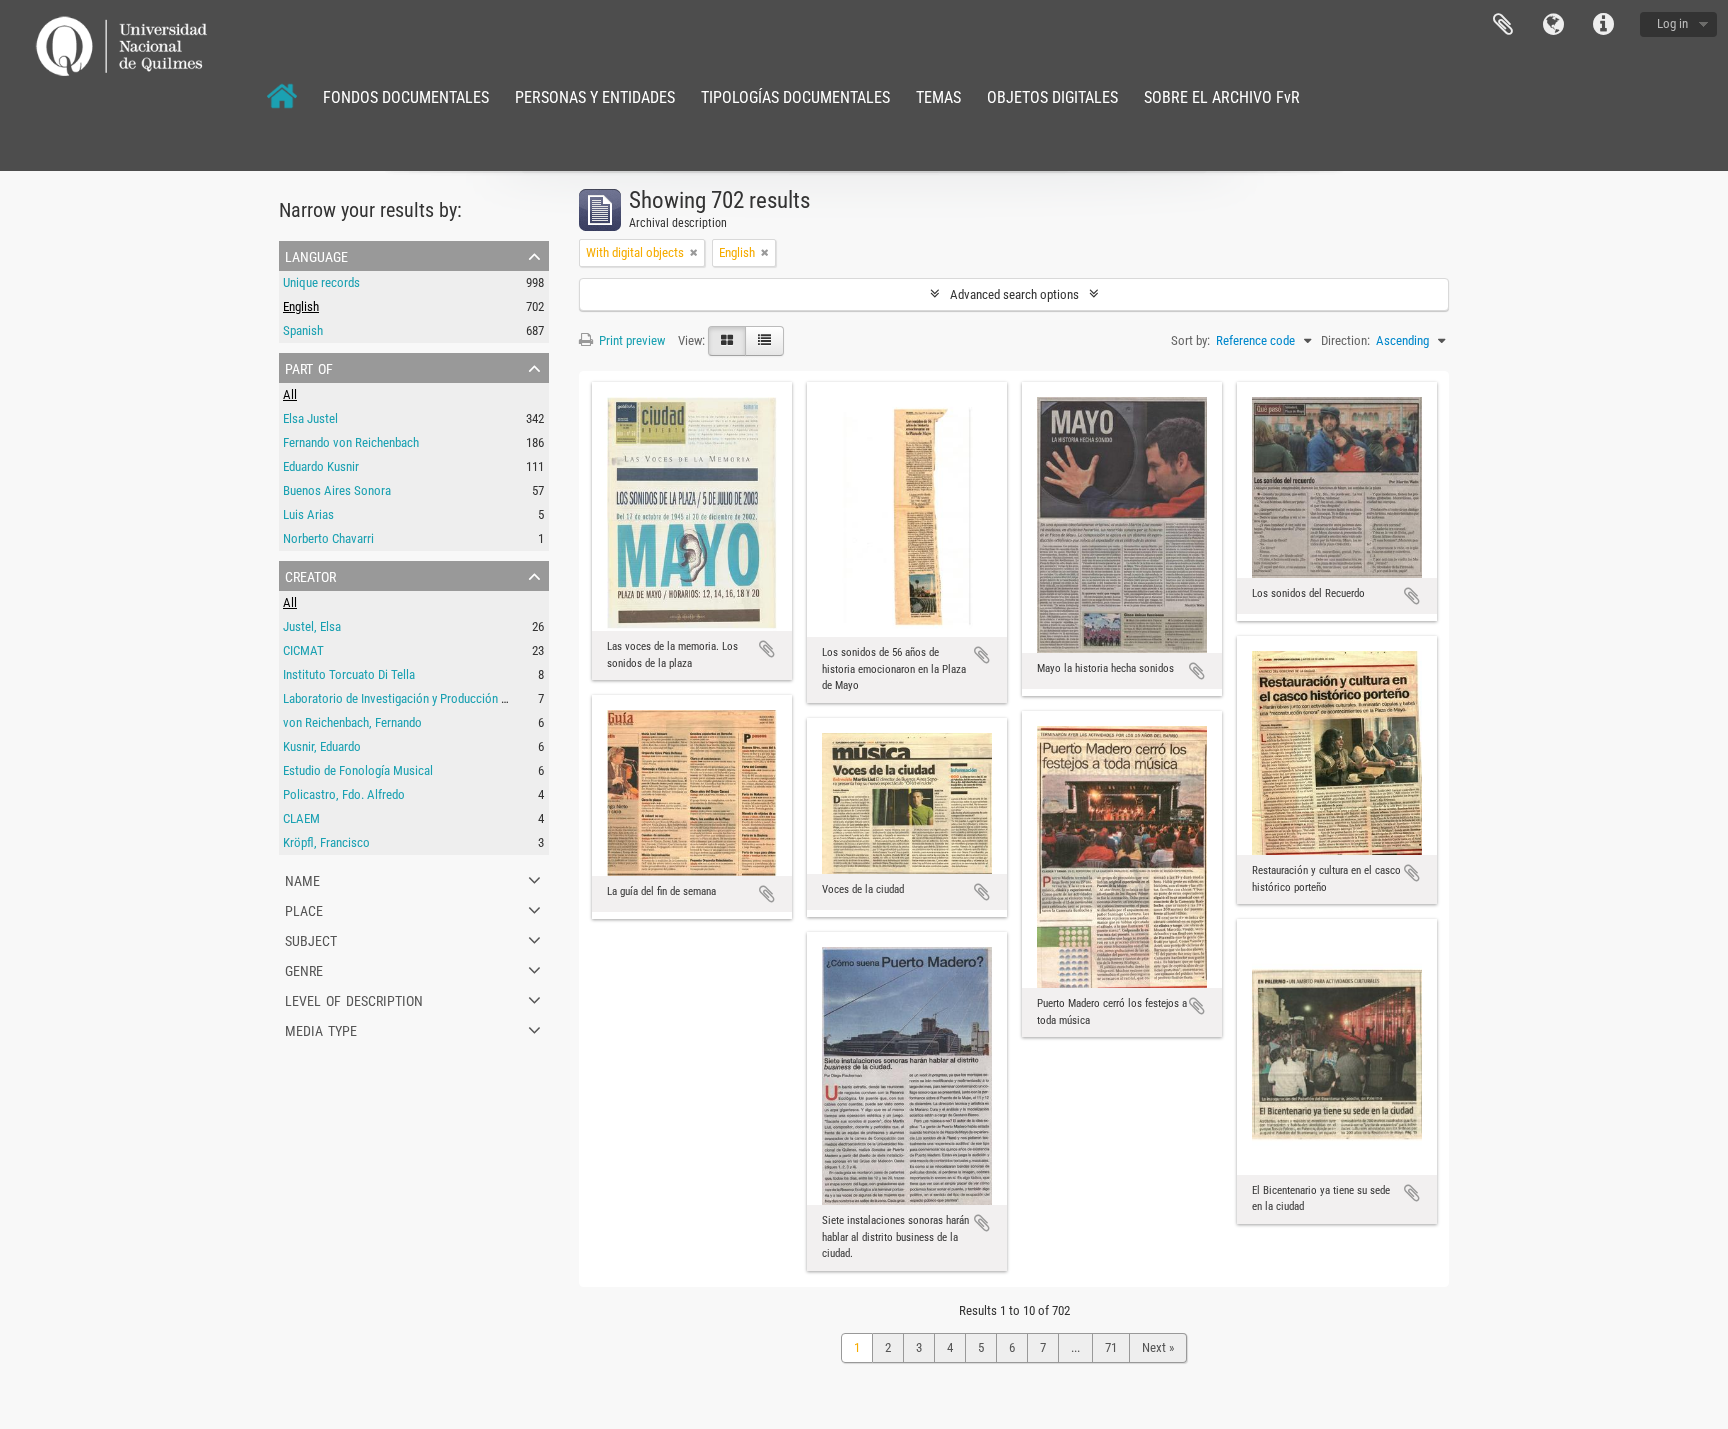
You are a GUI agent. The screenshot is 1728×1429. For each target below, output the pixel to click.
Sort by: (1190, 340)
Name (302, 879)
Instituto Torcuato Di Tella (349, 674)
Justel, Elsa (312, 626)
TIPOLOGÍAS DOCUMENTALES (795, 97)
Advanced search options (1014, 294)
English (301, 306)
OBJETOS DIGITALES (1052, 97)
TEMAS (938, 97)
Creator (310, 575)
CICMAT (303, 650)
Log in (1672, 23)
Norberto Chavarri (328, 538)
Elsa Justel (310, 418)
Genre (304, 969)
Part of (309, 367)
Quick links (1603, 25)
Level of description (354, 999)
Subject (311, 939)
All (290, 394)
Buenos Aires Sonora (337, 490)
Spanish (303, 330)
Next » (1158, 1347)
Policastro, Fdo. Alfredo (344, 794)
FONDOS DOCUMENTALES (406, 97)
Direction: (1345, 340)
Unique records (321, 282)
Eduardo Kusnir (321, 466)
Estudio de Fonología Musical (358, 770)
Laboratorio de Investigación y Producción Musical (412, 698)
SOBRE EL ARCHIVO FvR (1222, 97)
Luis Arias (308, 514)
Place (304, 909)
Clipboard (1503, 25)
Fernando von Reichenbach (351, 442)
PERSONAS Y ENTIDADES (595, 97)
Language (1553, 25)
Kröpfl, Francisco (326, 842)
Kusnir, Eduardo (322, 746)
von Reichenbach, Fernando (352, 722)
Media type (321, 1029)
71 (1111, 1347)
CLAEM (301, 818)
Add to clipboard (767, 649)
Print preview (630, 340)
